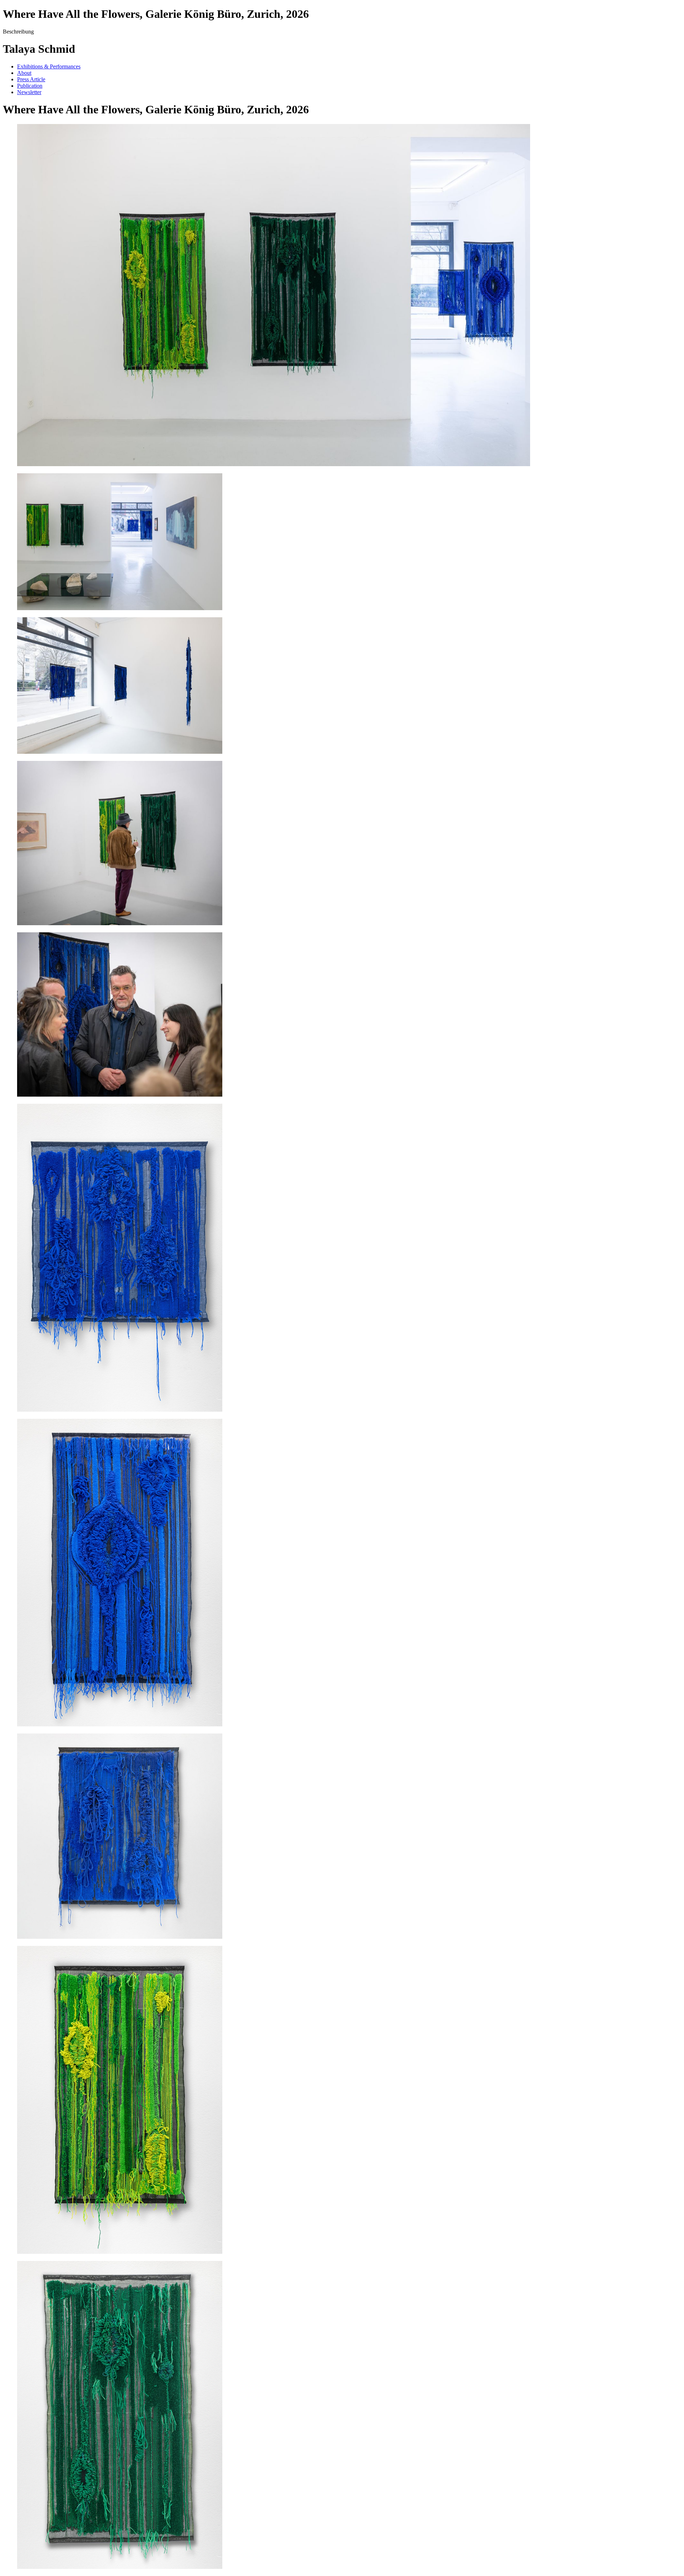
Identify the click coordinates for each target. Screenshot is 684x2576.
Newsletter (29, 92)
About (24, 73)
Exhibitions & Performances (49, 66)
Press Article (31, 79)
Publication (30, 86)
